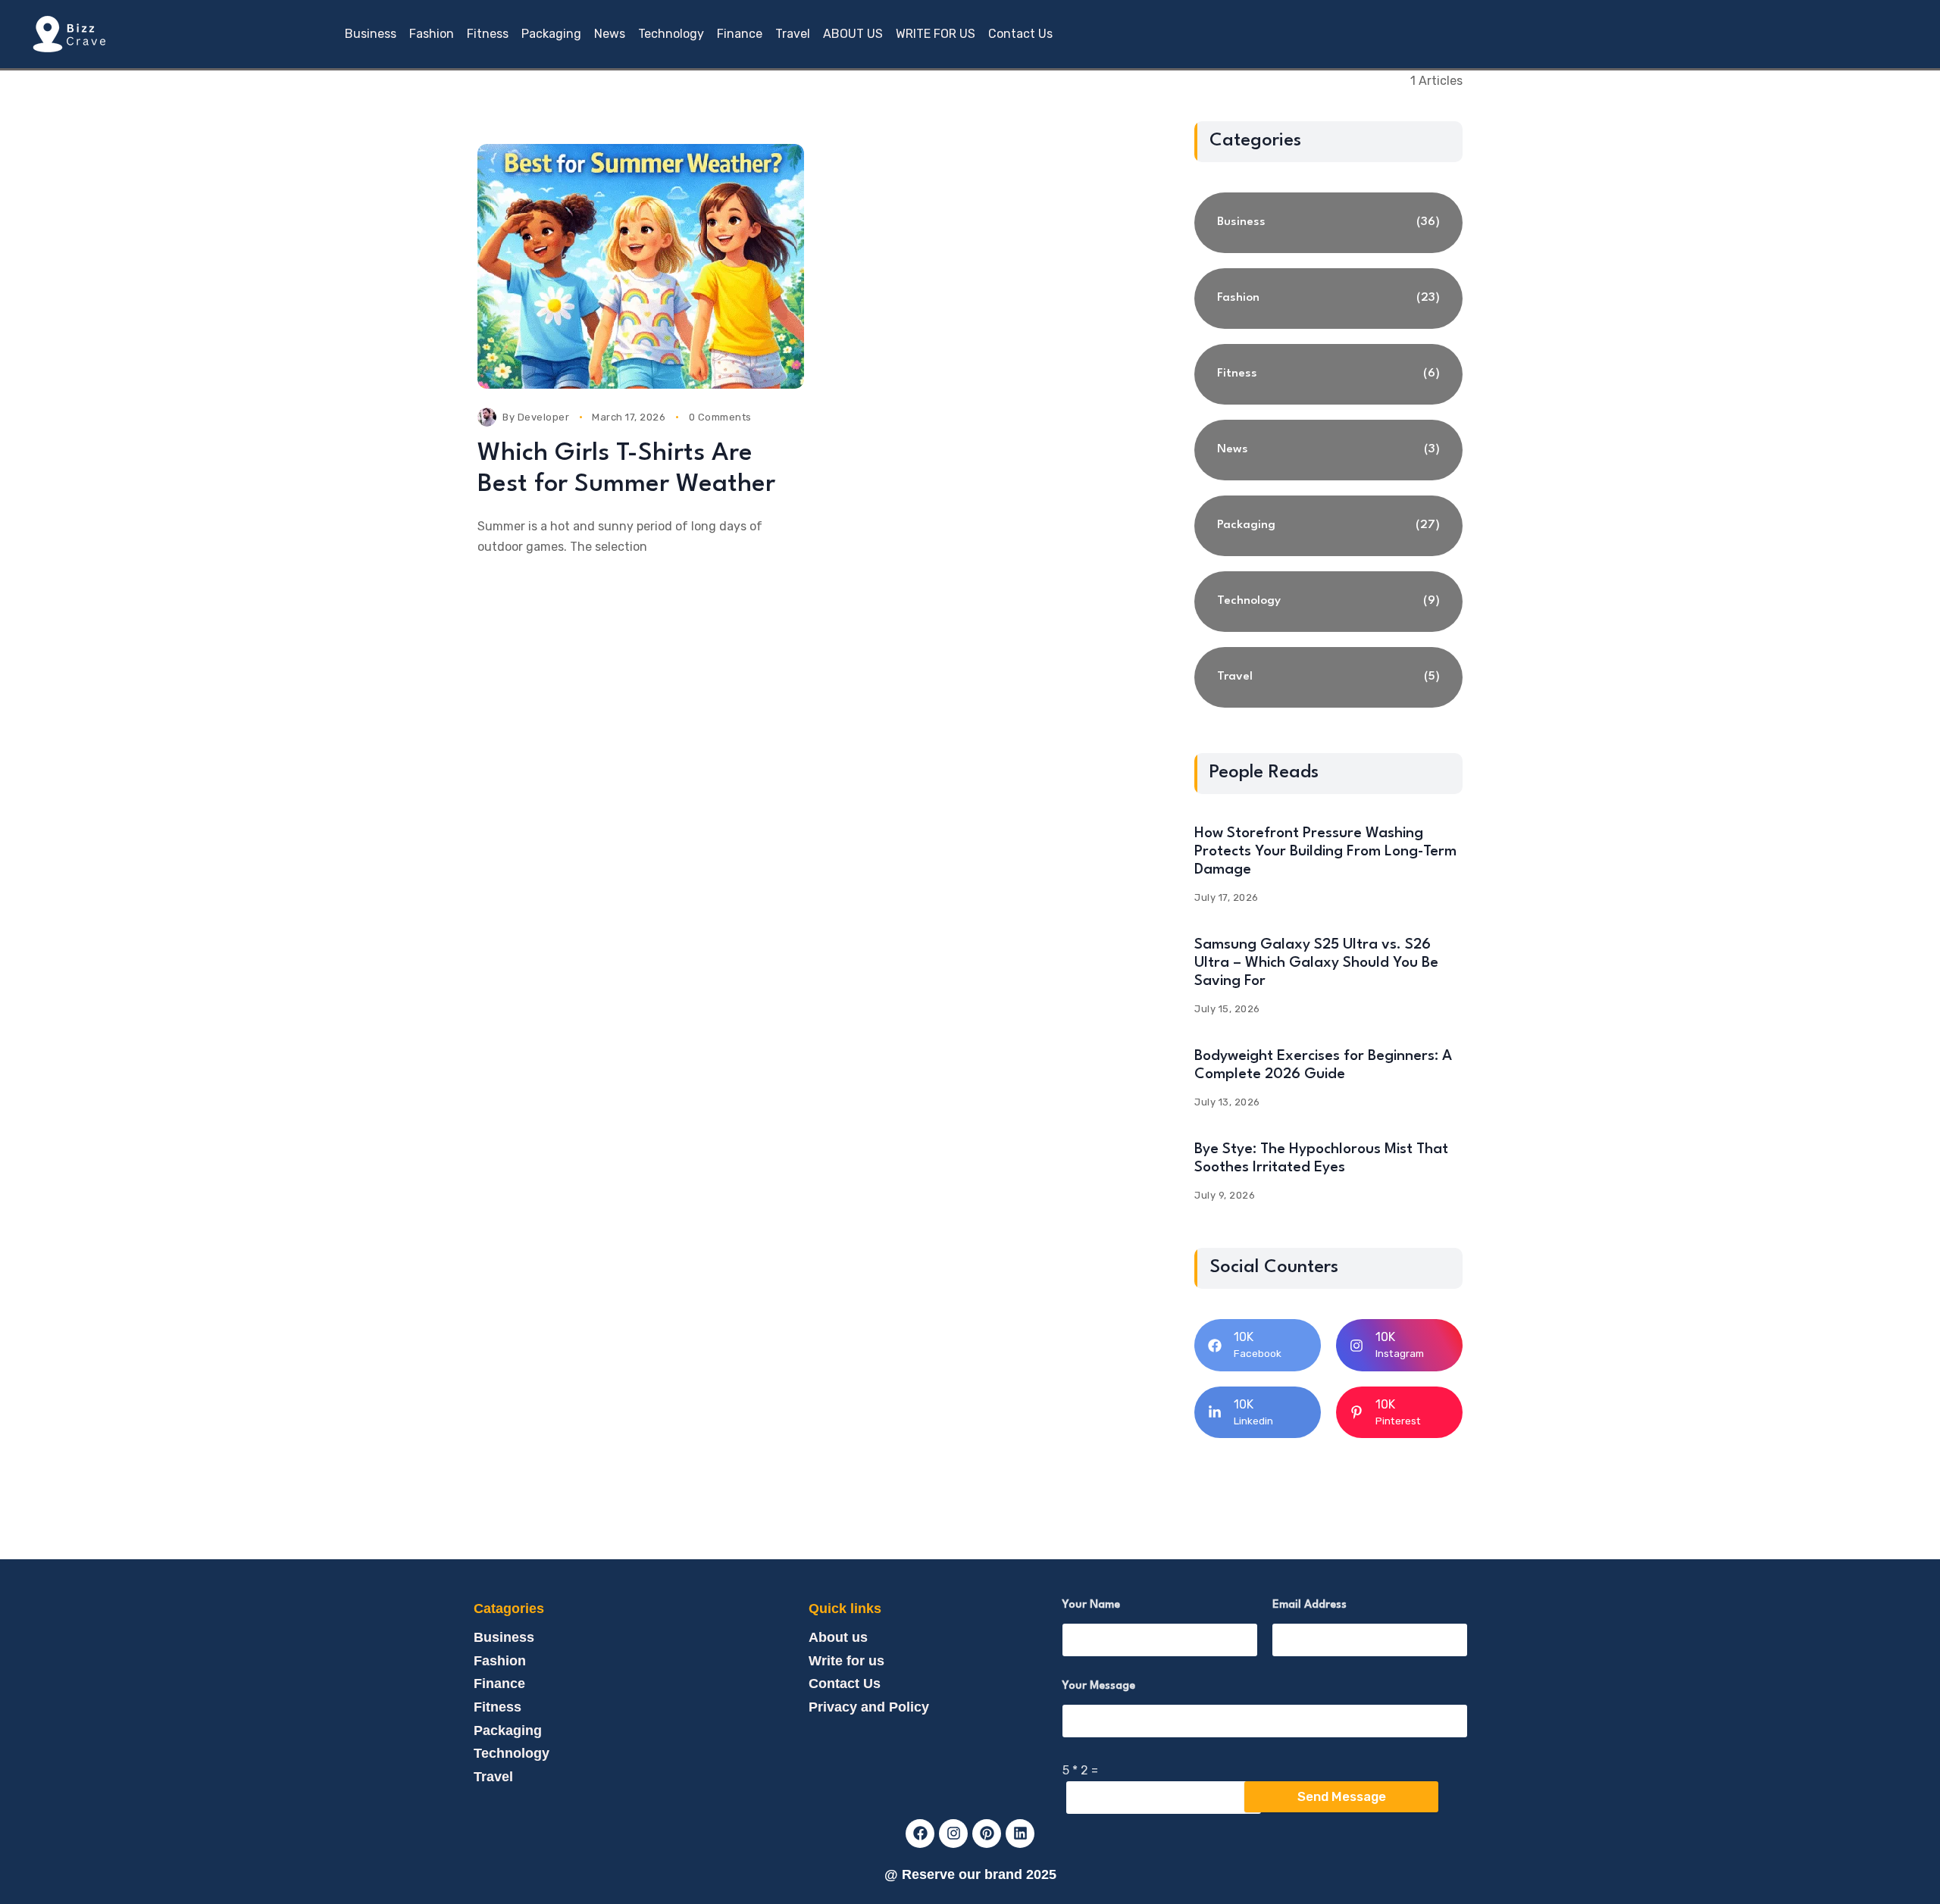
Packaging (508, 1730)
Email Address (1309, 1605)
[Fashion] (1328, 299)
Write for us (846, 1661)
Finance (499, 1684)
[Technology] (1328, 602)
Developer (544, 417)
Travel (493, 1777)
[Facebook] (920, 1834)
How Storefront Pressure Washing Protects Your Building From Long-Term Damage (1325, 852)
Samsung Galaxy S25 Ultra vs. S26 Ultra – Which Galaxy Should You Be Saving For (1316, 963)
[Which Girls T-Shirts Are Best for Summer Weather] (641, 266)
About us (838, 1637)
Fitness (498, 1707)
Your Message (1099, 1686)
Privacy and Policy (869, 1707)
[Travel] (1328, 677)
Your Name (1091, 1605)
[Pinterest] (987, 1834)
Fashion (500, 1661)
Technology (512, 1753)
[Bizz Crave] (68, 34)
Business (504, 1637)
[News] (1328, 450)
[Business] (1328, 223)
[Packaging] (1328, 526)
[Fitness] (1328, 374)
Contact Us (845, 1684)
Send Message (1342, 1796)
